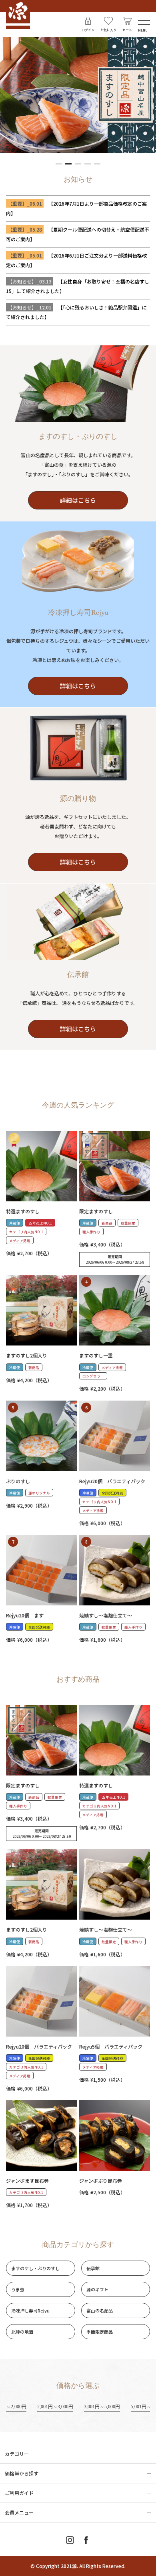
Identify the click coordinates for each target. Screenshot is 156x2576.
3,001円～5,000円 (102, 2407)
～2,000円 (16, 2407)
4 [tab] (88, 164)
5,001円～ (141, 2407)
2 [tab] (68, 164)
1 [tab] (59, 164)
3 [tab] (78, 164)
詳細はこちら (78, 500)
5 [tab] (97, 164)
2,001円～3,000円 (55, 2407)
